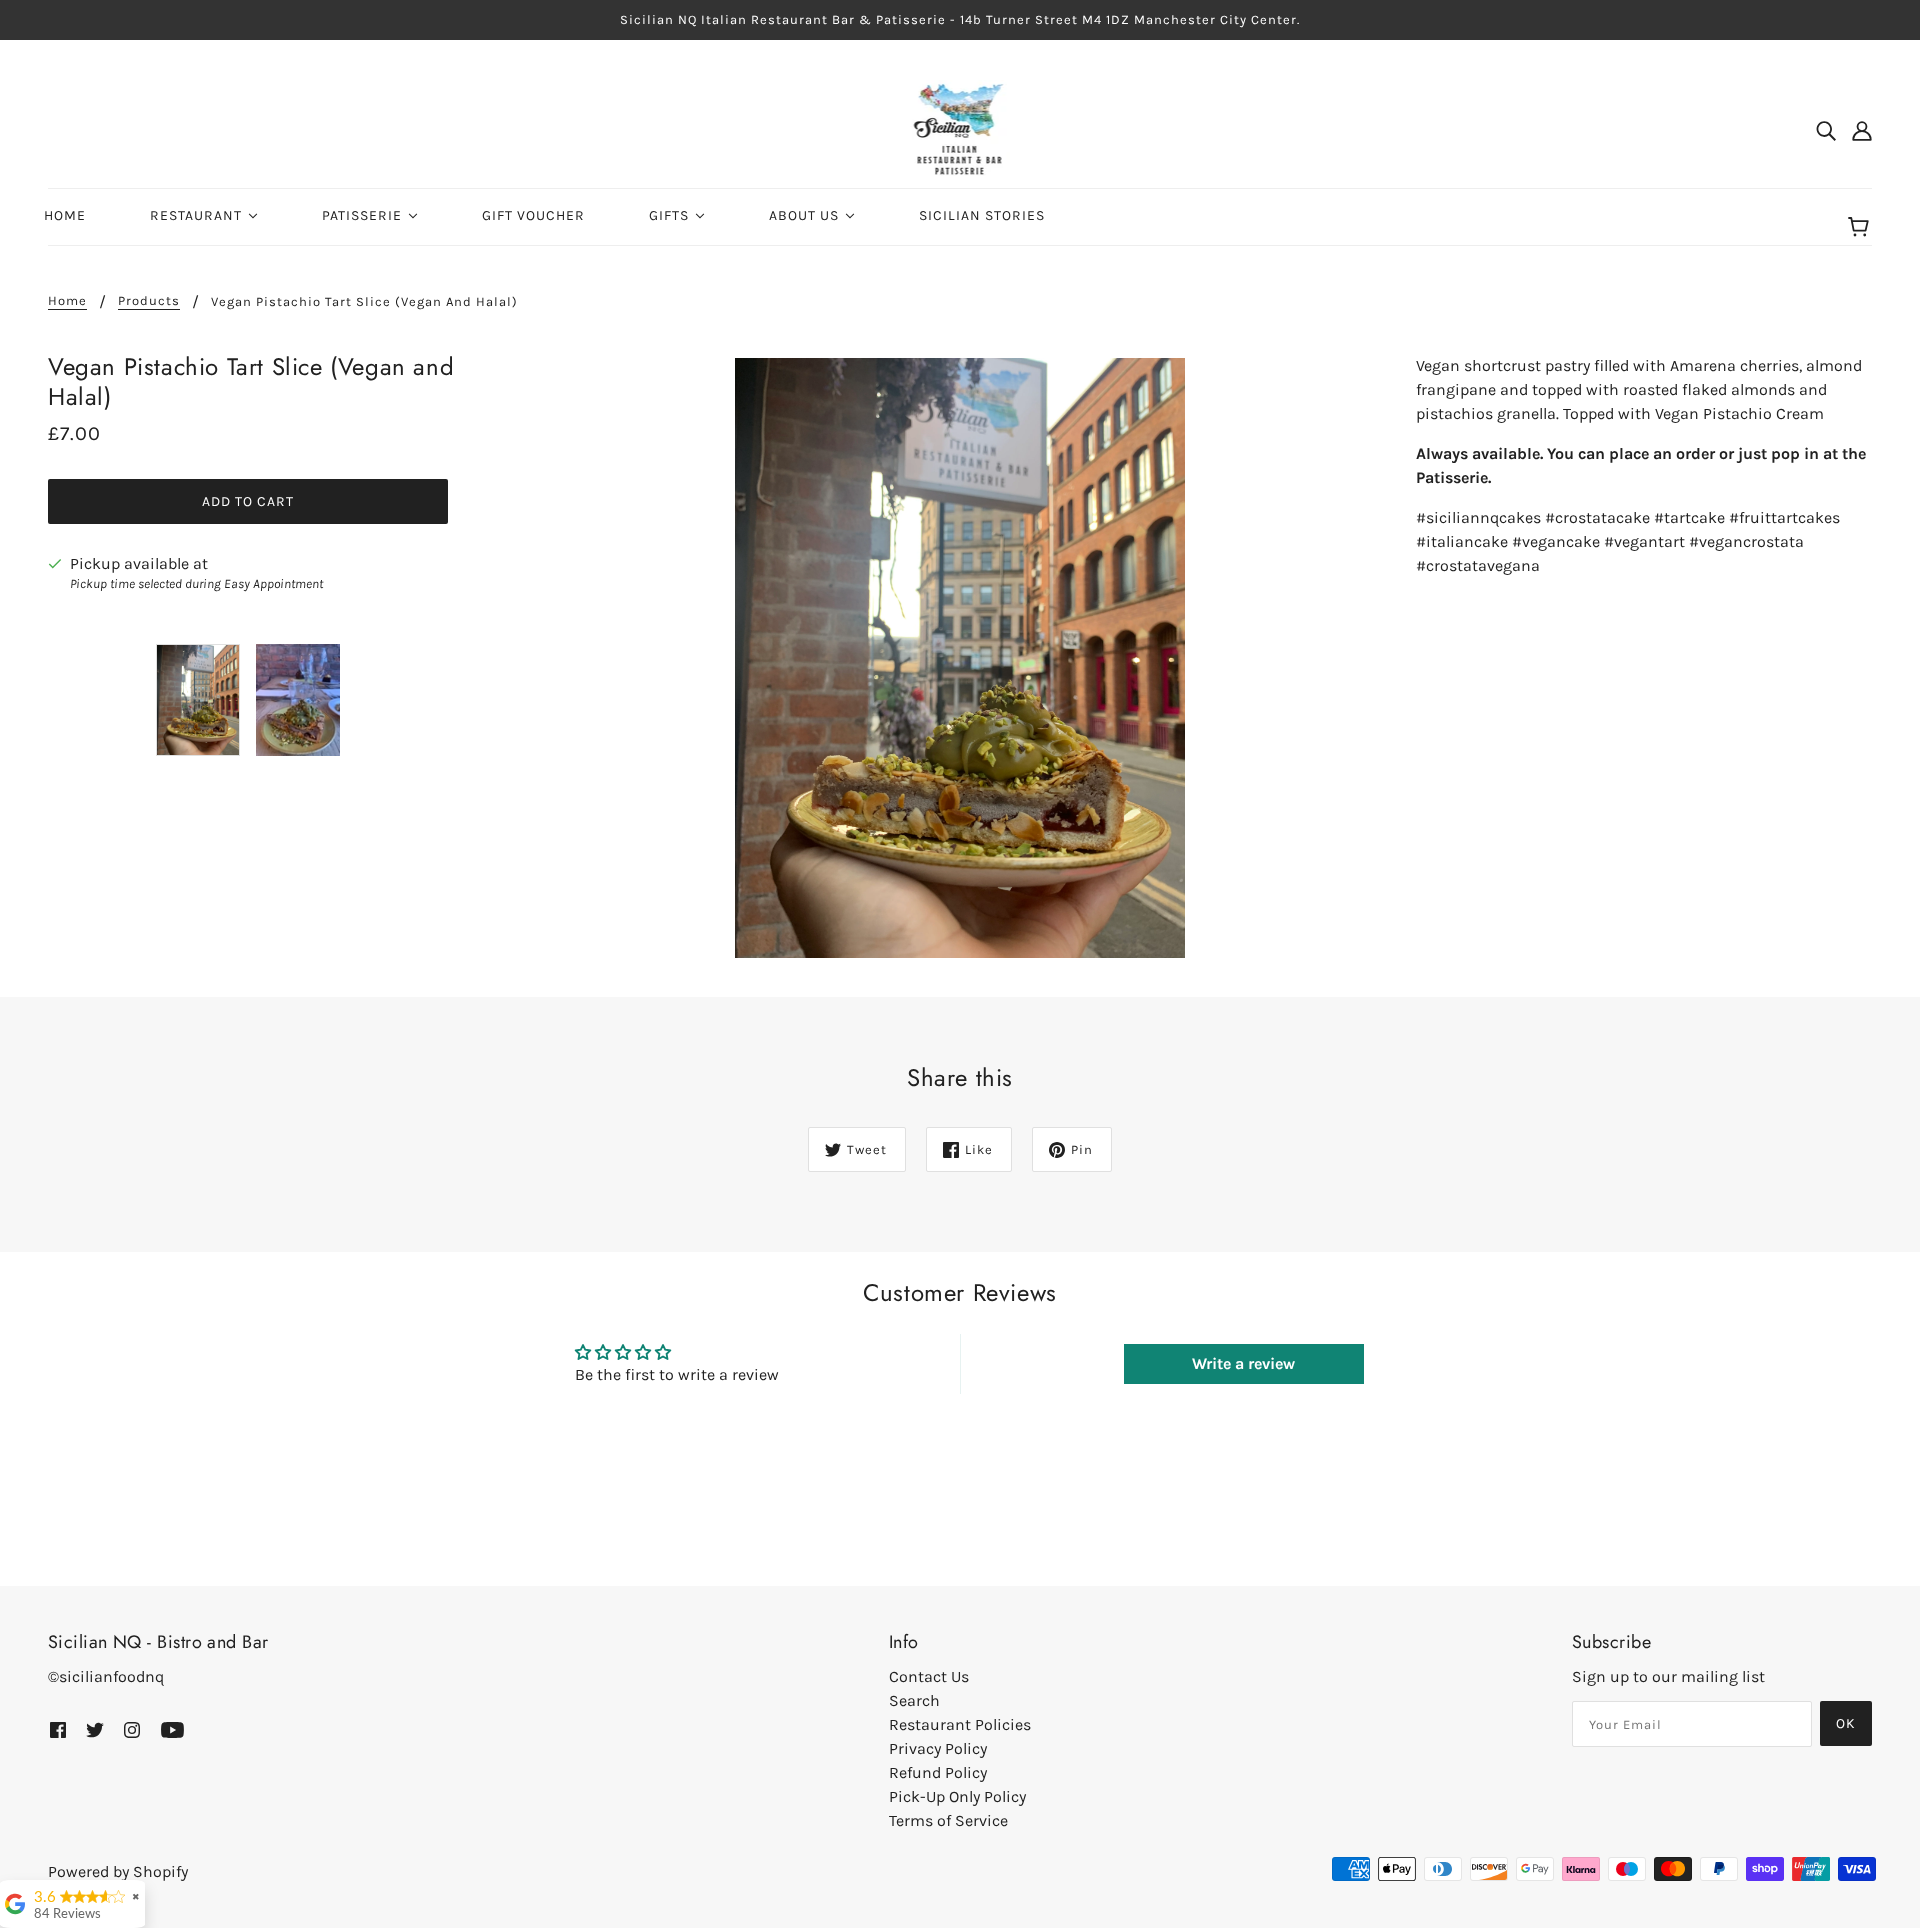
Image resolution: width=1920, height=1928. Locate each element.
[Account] (1862, 130)
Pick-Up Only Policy (957, 1796)
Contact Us (929, 1676)
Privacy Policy (938, 1748)
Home (67, 301)
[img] (1826, 130)
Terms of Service (948, 1820)
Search (914, 1700)
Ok (1846, 1723)
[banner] (960, 128)
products (149, 301)
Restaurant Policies (960, 1724)
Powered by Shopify (118, 1871)
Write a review (1243, 1363)
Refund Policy (938, 1772)
